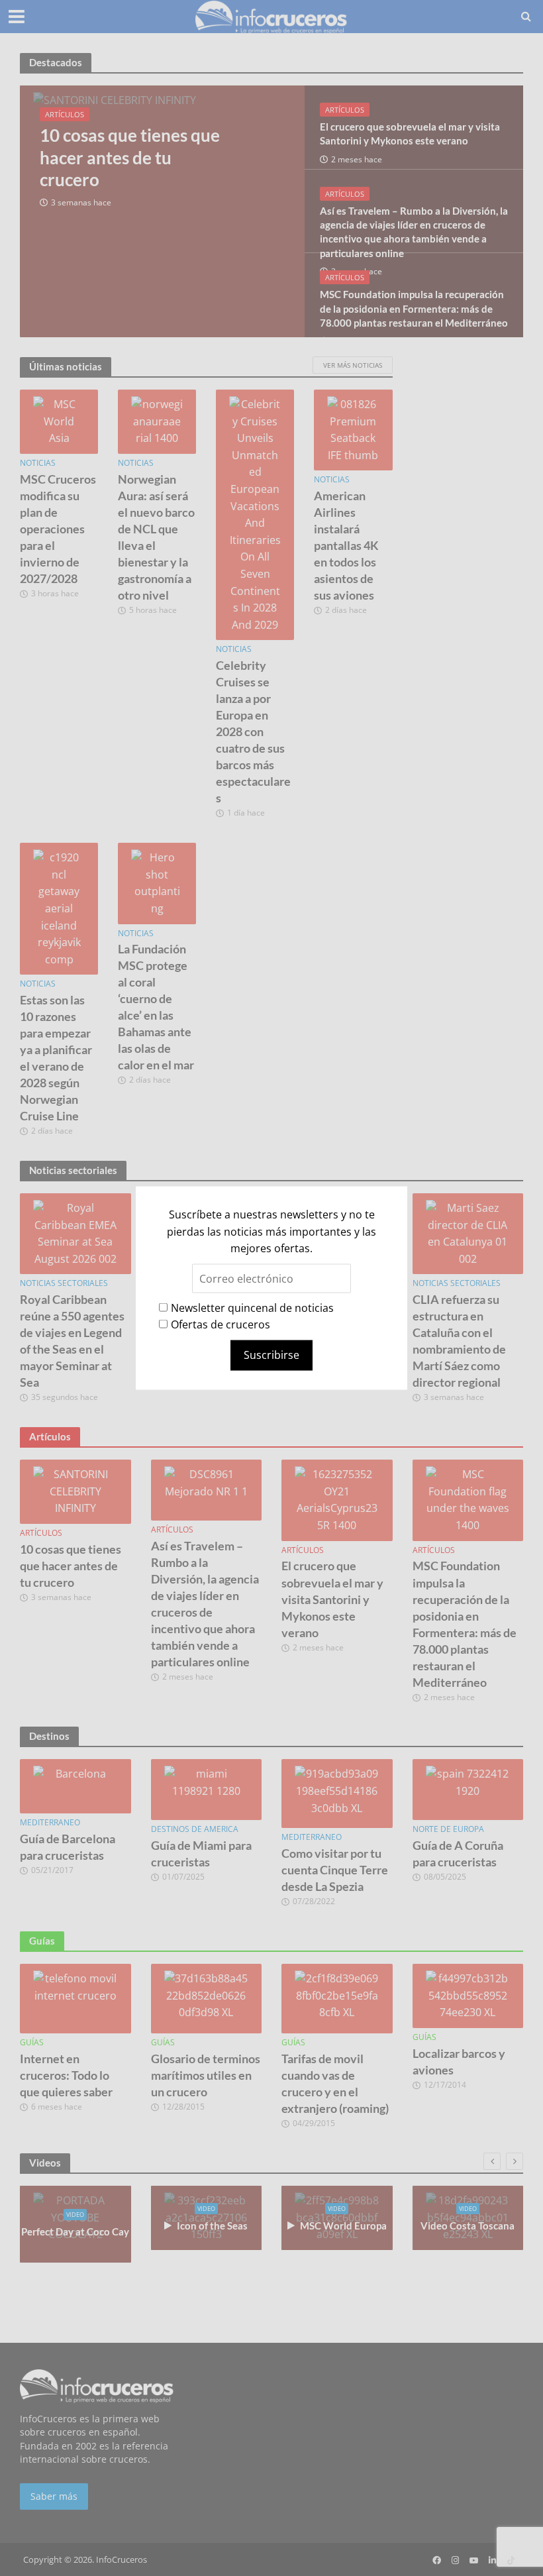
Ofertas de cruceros (221, 1324)
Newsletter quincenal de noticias (252, 1307)
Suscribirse (271, 1355)
